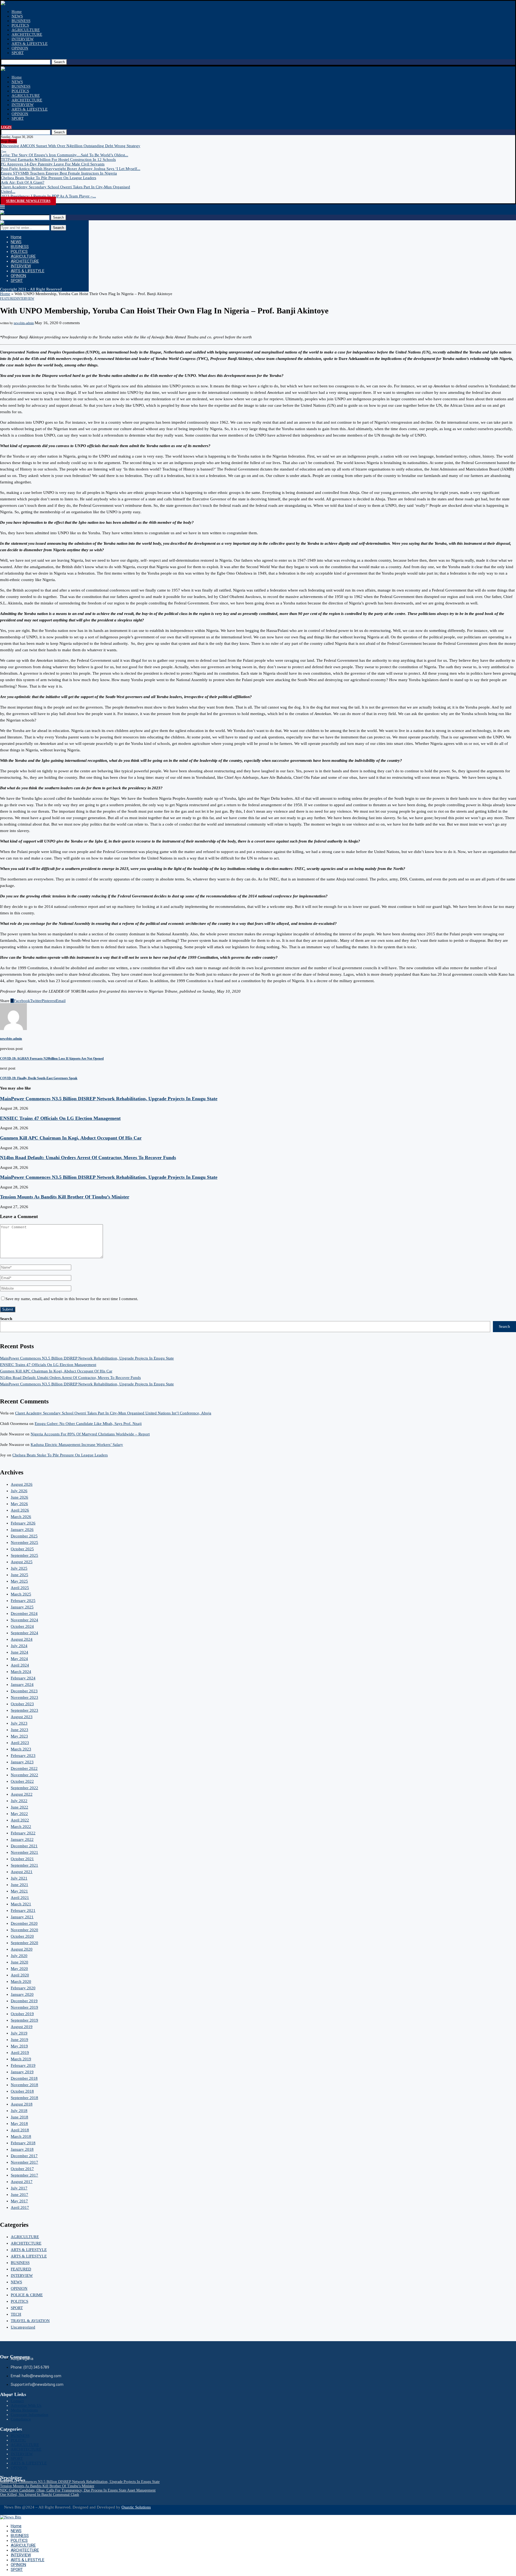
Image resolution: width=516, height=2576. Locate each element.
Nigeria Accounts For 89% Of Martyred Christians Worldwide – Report (90, 1434)
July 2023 (19, 1723)
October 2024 (22, 1626)
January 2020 (22, 1994)
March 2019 (21, 2059)
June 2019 (19, 2040)
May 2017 (19, 2201)
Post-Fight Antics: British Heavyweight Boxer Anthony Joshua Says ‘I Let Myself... (71, 169)
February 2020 (23, 1988)
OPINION (20, 48)
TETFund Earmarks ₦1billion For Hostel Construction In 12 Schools (58, 160)
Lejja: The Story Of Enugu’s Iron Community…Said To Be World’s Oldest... (64, 155)
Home (17, 12)
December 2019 (24, 2001)
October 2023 (22, 1704)
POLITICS (20, 25)
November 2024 (24, 1620)
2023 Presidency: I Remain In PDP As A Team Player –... (48, 196)
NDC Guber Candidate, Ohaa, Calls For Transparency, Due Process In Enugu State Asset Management (78, 2490)
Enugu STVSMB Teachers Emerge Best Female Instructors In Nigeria (59, 173)
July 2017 (19, 2188)
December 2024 (24, 1613)
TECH (16, 2314)
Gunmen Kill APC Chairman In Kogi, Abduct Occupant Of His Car (71, 1138)
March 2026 (21, 1517)
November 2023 (24, 1697)
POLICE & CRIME (27, 2295)
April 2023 (20, 1743)
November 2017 (24, 2162)
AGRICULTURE (26, 30)
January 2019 (22, 2072)
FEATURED (21, 2269)
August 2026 (22, 1484)
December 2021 (24, 1846)
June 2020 (19, 1962)
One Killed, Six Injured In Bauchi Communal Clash (40, 2495)
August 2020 (22, 1949)
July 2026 (19, 1491)
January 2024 (22, 1685)
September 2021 (24, 1865)
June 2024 (19, 1652)
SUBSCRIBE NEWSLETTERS (28, 201)
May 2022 (19, 1814)
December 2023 (24, 1691)
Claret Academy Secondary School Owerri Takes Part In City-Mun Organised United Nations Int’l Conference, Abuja (113, 1413)
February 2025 (23, 1601)
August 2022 (22, 1794)
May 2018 (19, 2124)
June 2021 (19, 1885)
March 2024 (21, 1672)
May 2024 (19, 1659)
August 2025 (22, 1562)
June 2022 (19, 1807)
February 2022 (23, 1833)
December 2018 (24, 2078)
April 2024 (20, 1665)
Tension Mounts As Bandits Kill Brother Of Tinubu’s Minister (65, 1197)
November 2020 (24, 1930)
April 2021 (20, 1898)
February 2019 (23, 2065)
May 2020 (19, 1969)
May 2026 (19, 1504)
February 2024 (23, 1678)
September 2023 (24, 1710)
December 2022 (24, 1768)
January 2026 (22, 1530)
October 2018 (22, 2091)
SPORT (18, 53)
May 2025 (19, 1581)
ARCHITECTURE (27, 34)
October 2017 (22, 2169)
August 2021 (22, 1872)
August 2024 (22, 1639)
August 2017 (22, 2182)
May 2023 (19, 1736)
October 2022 (22, 1781)
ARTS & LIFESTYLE (30, 44)
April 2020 (20, 1975)
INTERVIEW (23, 39)
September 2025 (24, 1555)
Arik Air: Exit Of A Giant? (23, 182)
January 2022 (22, 1839)
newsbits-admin (24, 323)
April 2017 (20, 2207)
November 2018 (24, 2085)
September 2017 (24, 2175)
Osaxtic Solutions (136, 2507)
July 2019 (19, 2033)
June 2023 (19, 1730)
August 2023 (22, 1717)
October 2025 (22, 1549)
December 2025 (24, 1536)
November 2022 (24, 1775)
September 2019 (24, 2020)
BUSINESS (21, 21)
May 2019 (19, 2046)
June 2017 (19, 2195)
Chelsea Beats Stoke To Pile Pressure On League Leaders (49, 178)
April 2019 (20, 2053)
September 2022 (24, 1788)
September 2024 (24, 1633)
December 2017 (24, 2156)
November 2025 (24, 1542)
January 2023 (22, 1762)
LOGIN (6, 127)
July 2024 (19, 1646)
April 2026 (20, 1510)
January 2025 (22, 1607)
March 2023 (21, 1749)
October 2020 (22, 1936)
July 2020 (19, 1956)
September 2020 (24, 1943)
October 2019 (22, 2014)
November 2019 (24, 2007)
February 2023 (23, 1756)
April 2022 (20, 1820)
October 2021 (22, 1859)
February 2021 (23, 1910)
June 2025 (19, 1575)
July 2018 (19, 2111)
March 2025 (21, 1594)
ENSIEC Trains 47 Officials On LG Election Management (60, 1118)
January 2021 (22, 1917)
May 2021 (19, 1891)
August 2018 (22, 2104)
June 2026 (19, 1497)
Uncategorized (23, 2327)
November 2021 (24, 1852)
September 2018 (24, 2098)
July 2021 (19, 1878)
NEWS (17, 16)
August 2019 (22, 2027)
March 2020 (21, 1981)
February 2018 (23, 2143)
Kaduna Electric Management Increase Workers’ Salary (77, 1445)
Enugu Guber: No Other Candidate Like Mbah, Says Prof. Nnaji (88, 1424)
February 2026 (23, 1523)
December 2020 (24, 1923)
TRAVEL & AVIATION (30, 2321)
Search (59, 62)
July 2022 (19, 1801)
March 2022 (21, 1827)
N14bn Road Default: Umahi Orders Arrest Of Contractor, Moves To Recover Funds (88, 1158)
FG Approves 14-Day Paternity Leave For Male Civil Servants (53, 164)
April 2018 (20, 2130)
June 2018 (19, 2117)
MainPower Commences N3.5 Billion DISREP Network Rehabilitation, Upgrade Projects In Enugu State (109, 1099)
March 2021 (21, 1904)
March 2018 (21, 2136)
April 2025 (20, 1588)
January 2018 (22, 2149)
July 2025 (19, 1568)
